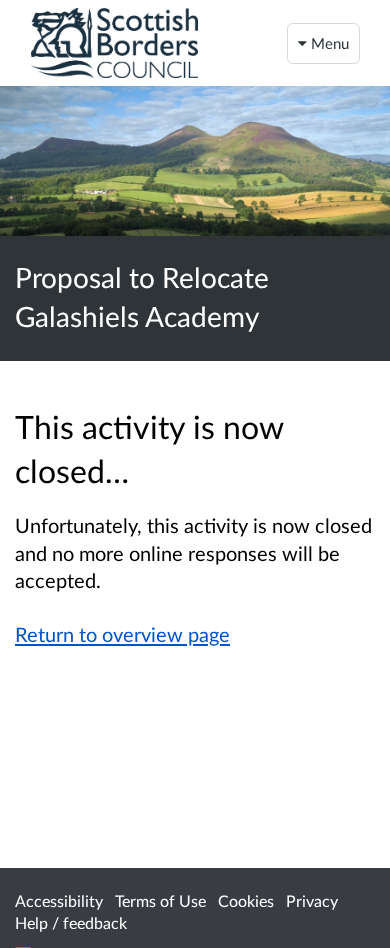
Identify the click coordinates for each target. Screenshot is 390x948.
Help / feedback (71, 922)
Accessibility (59, 900)
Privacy (312, 900)
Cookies (246, 900)
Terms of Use (160, 900)
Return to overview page (122, 634)
